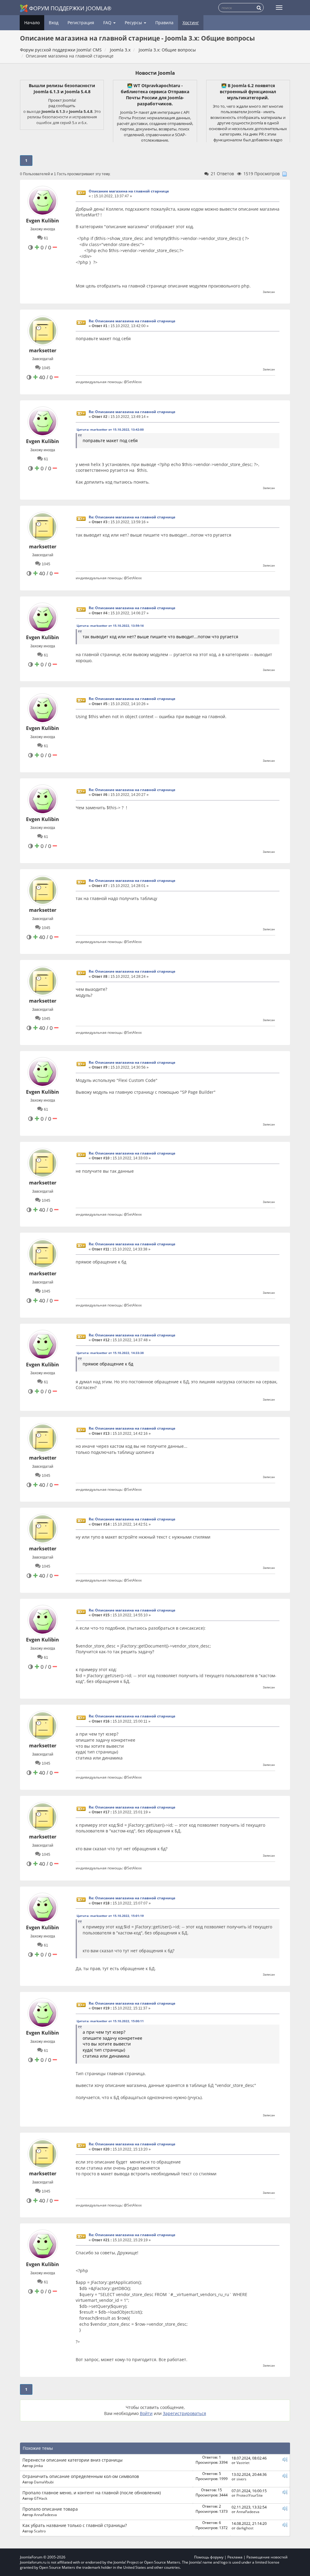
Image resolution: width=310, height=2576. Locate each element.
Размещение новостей (267, 2557)
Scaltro (40, 2531)
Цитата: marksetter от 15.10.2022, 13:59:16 (110, 626)
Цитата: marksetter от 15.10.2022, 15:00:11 (110, 2021)
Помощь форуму (209, 2557)
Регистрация (81, 23)
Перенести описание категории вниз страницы (73, 2460)
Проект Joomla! (62, 100)
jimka (38, 2466)
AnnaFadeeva (45, 2515)
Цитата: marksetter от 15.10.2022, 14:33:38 (110, 1353)
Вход (54, 23)
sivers (241, 2479)
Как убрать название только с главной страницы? (75, 2525)
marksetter (43, 350)
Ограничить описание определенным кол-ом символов (81, 2476)
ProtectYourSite (250, 2495)
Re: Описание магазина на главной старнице (132, 321)
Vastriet (243, 2463)
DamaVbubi (44, 2482)
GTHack (41, 2498)
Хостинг (191, 23)
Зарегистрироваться (185, 2413)
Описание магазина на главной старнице (129, 191)
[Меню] (279, 8)
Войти (146, 2413)
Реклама (235, 2557)
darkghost (245, 2528)
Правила (164, 23)
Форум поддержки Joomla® (70, 8)
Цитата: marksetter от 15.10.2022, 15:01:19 (110, 1916)
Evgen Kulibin (43, 221)
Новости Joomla (155, 73)
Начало (32, 23)
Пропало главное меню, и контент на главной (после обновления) (92, 2493)
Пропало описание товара (50, 2509)
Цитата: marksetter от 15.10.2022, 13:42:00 (110, 429)
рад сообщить (62, 106)
